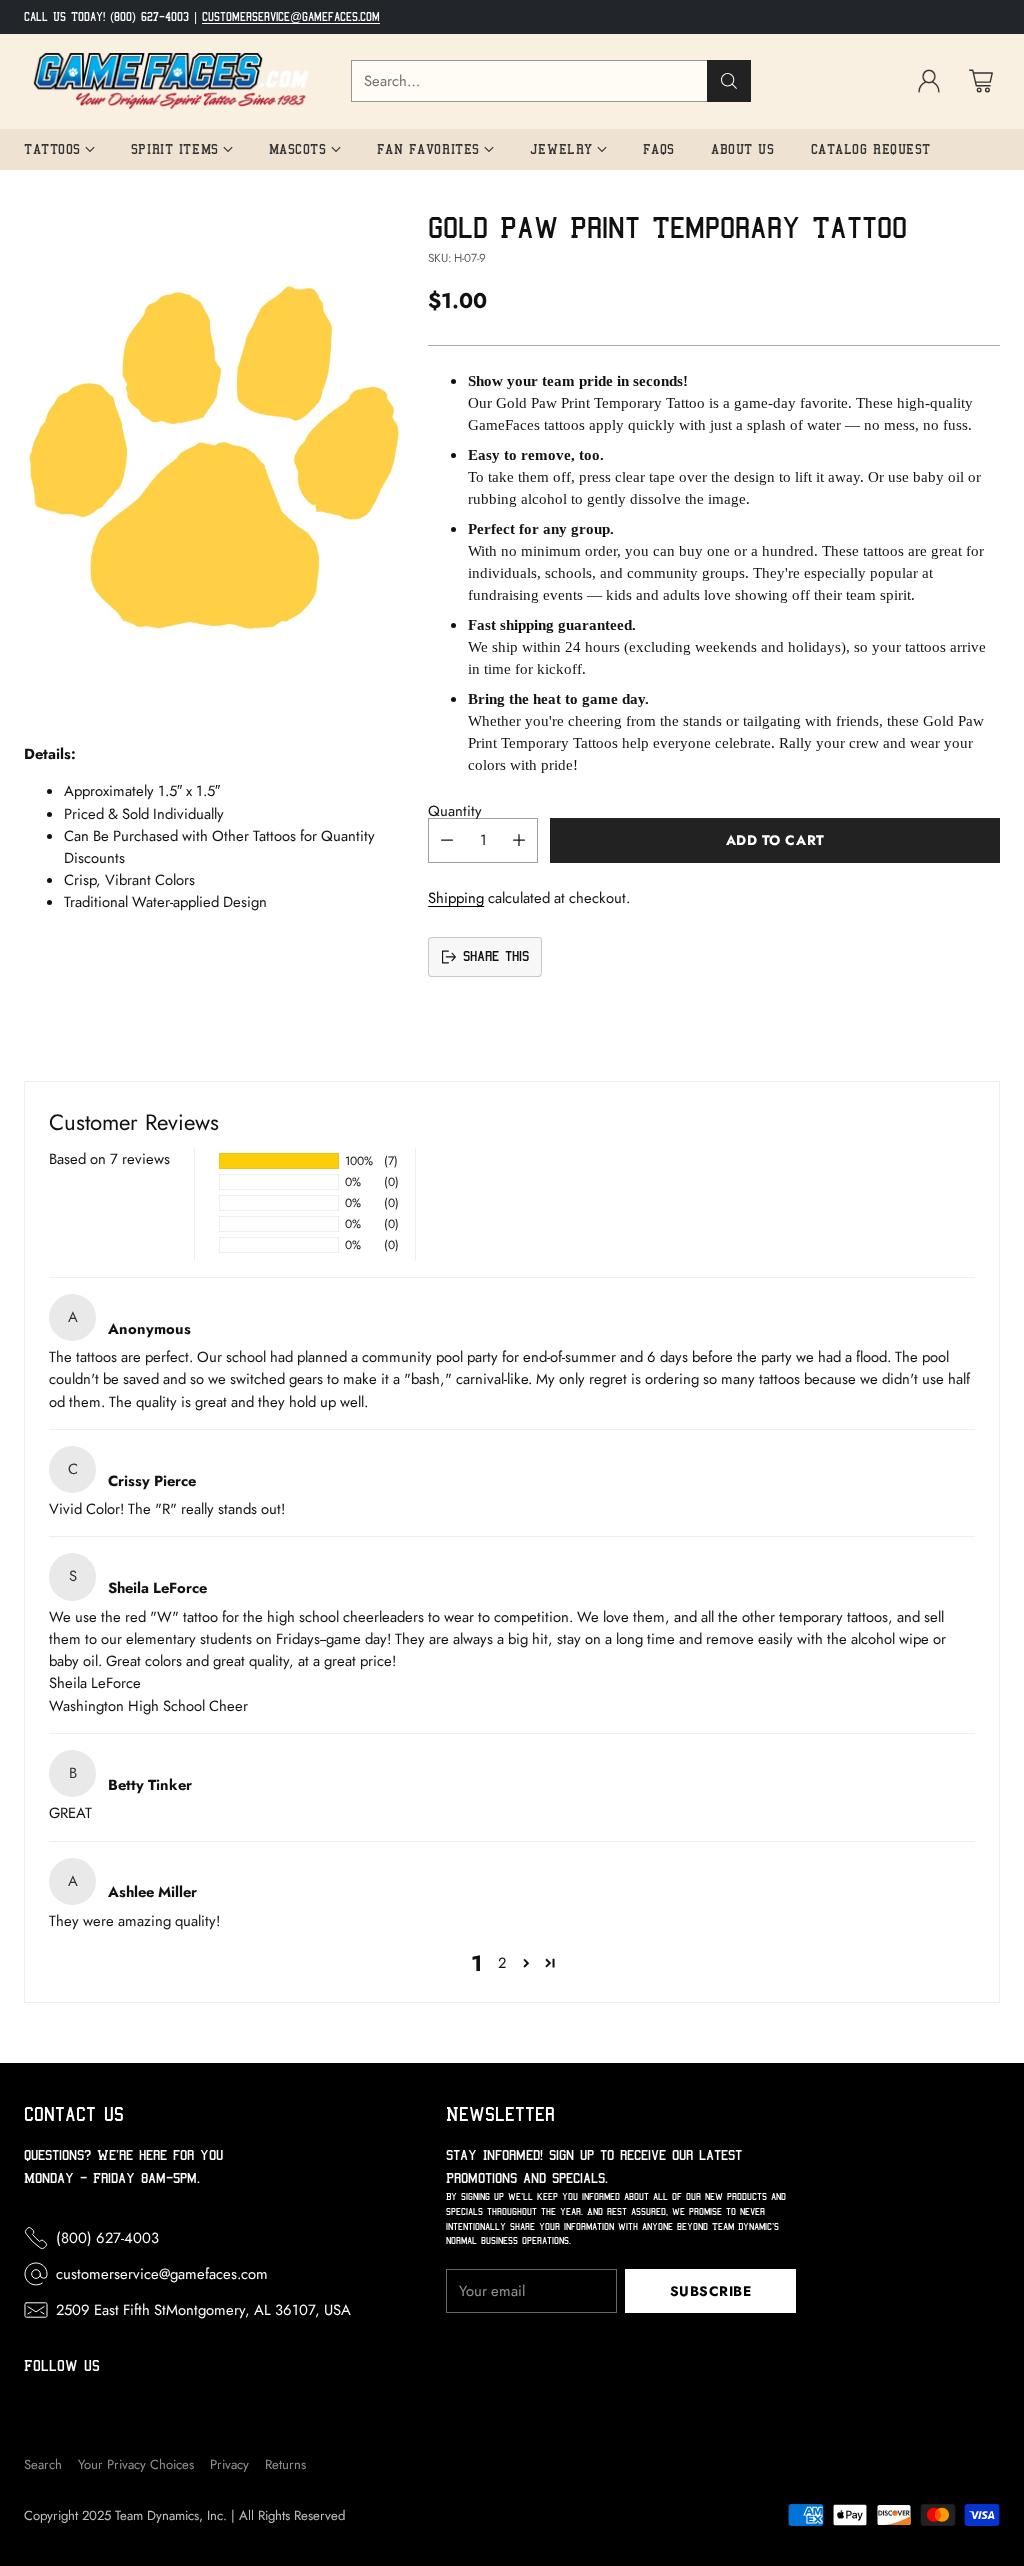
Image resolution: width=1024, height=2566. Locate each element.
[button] (526, 1963)
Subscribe (711, 2291)
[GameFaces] (171, 81)
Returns (285, 2464)
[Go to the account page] (929, 81)
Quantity (455, 811)
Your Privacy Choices (136, 2464)
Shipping (456, 898)
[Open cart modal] (981, 81)
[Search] (729, 81)
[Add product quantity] (519, 840)
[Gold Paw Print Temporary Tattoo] (214, 458)
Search (43, 2464)
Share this (496, 956)
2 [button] (502, 1963)
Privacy (229, 2464)
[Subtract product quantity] (447, 840)
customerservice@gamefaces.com (291, 17)
